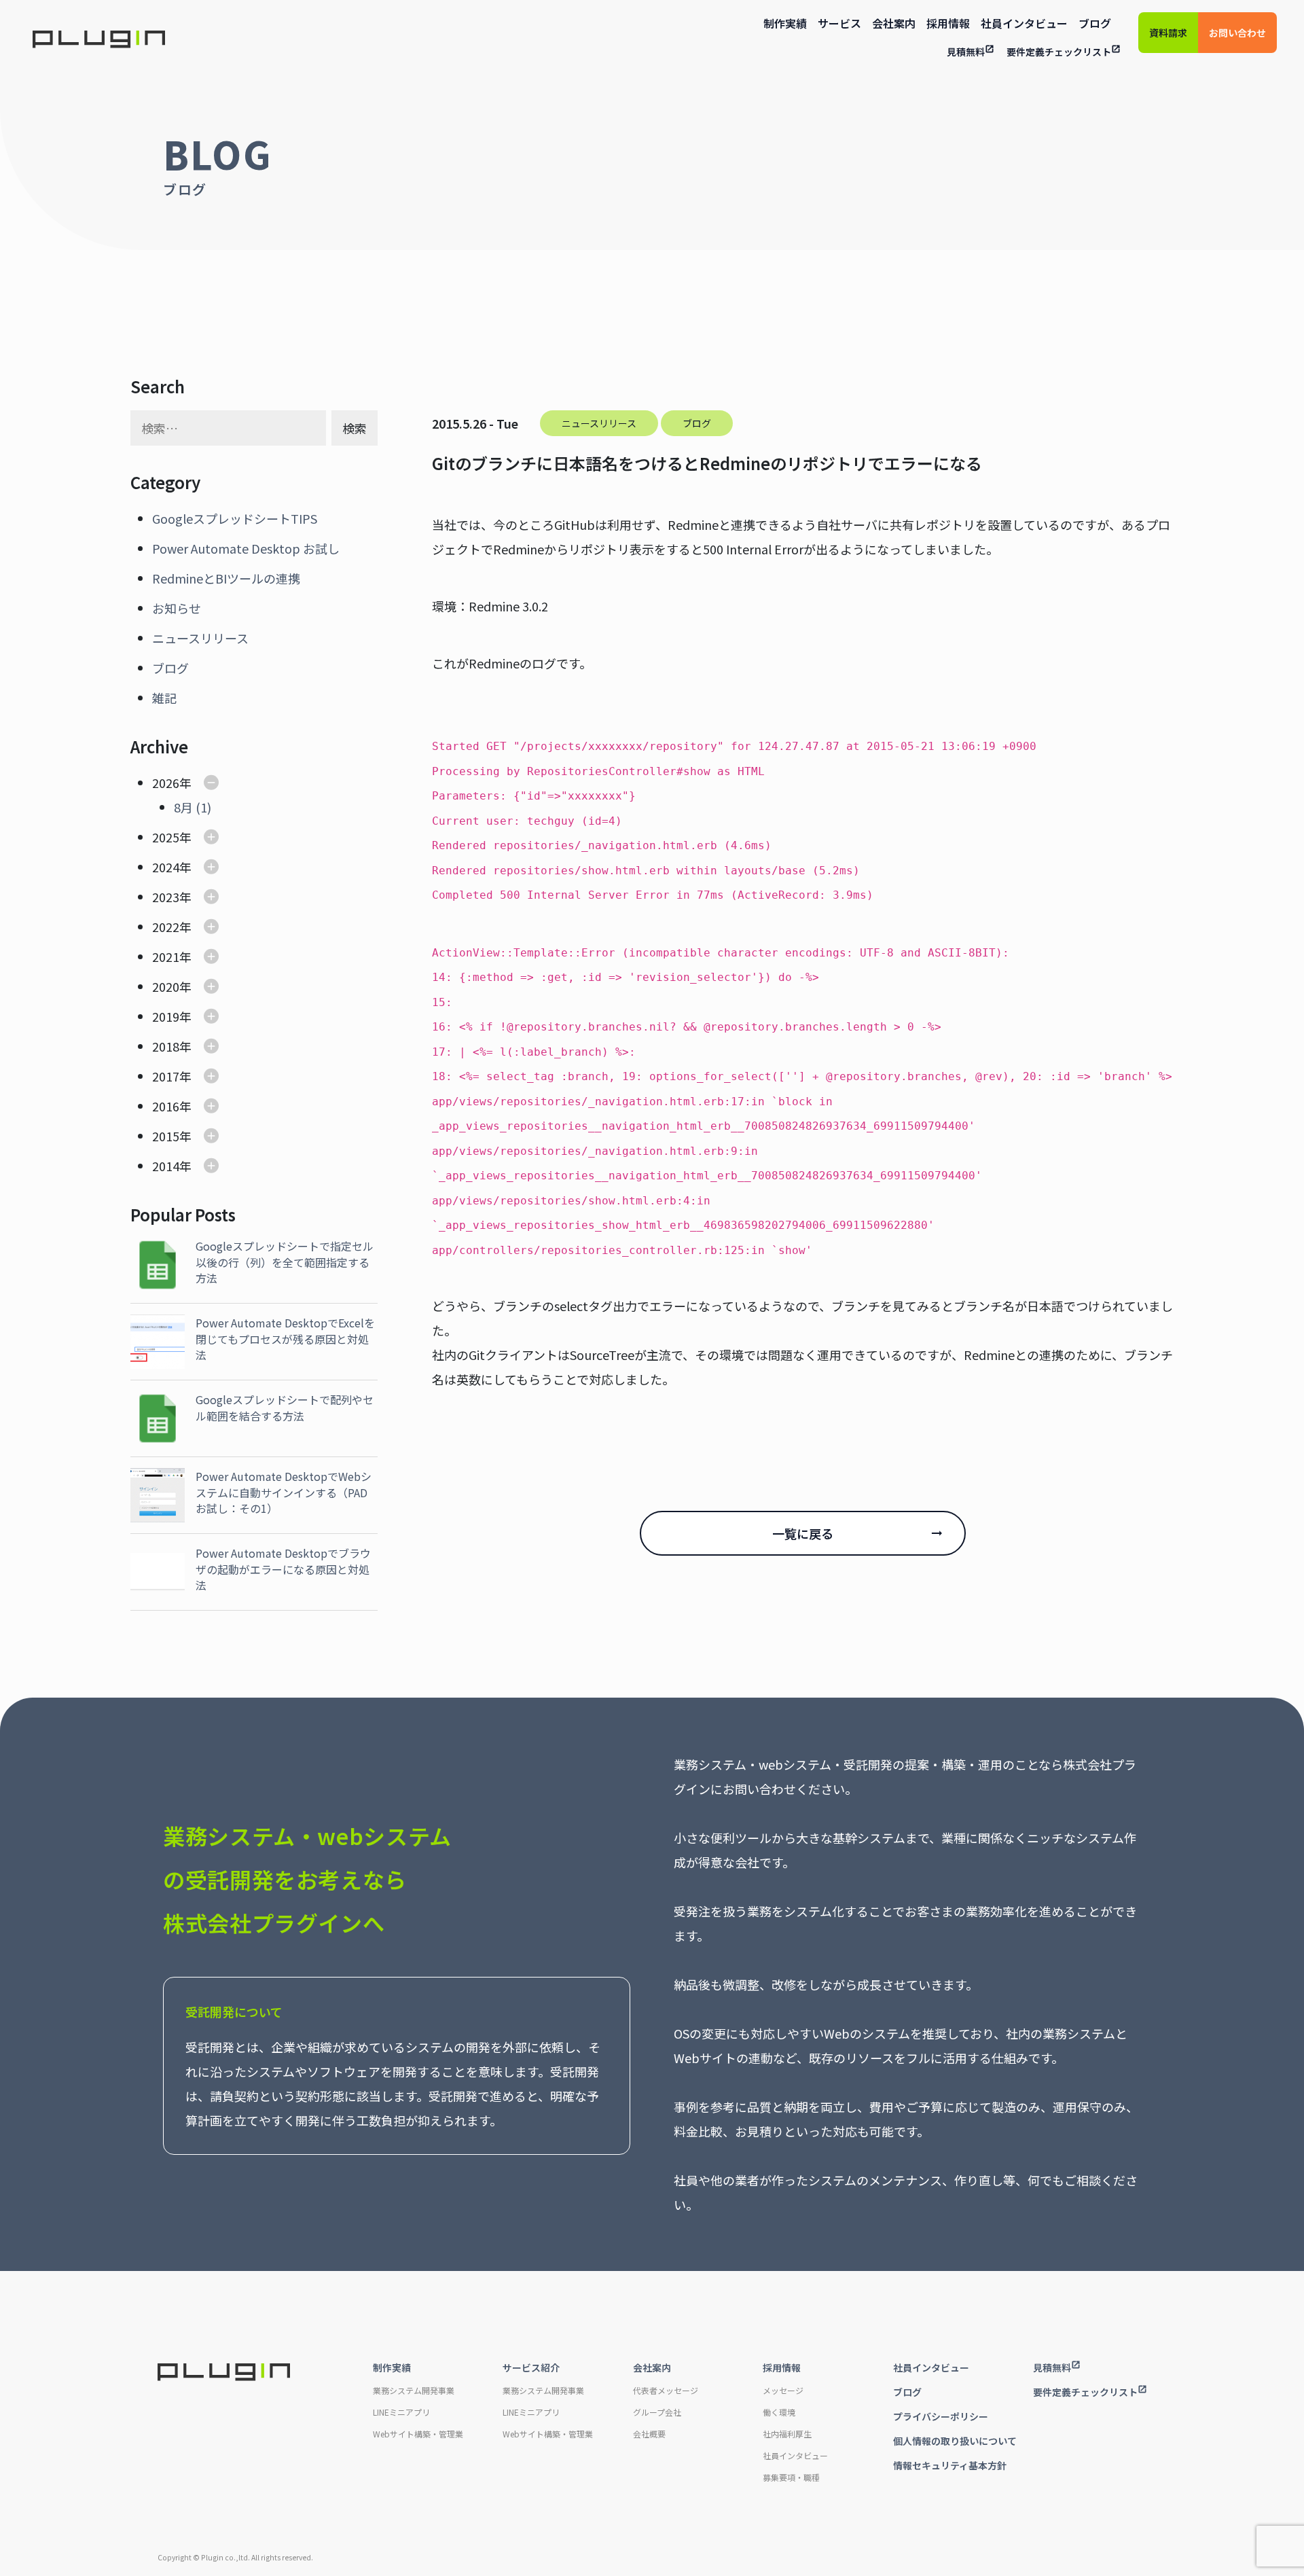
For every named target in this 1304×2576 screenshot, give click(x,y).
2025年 (172, 837)
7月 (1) (193, 891)
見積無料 (966, 52)
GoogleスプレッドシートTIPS (235, 518)
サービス (839, 23)
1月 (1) (193, 1046)
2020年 (172, 986)
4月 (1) (193, 927)
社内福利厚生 (787, 2434)
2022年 (172, 927)
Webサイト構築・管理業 (418, 2434)
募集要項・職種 (791, 2477)
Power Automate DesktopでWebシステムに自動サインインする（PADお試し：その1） (284, 1492)
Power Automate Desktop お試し (246, 548)
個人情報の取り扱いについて (955, 2441)
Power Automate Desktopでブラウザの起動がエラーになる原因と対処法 (283, 1569)
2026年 (172, 783)
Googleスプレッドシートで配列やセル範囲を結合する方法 (285, 1407)
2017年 (172, 1076)
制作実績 (785, 23)
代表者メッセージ (666, 2390)
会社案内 (894, 23)
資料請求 (1168, 33)
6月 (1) (193, 867)
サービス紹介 (531, 2367)
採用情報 (948, 23)
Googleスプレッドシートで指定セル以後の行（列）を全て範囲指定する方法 (285, 1262)
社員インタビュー (1024, 23)
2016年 (172, 1106)
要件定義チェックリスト (1059, 52)
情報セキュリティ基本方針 (950, 2465)
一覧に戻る (803, 1533)
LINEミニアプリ (401, 2412)
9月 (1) (193, 956)
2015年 (172, 1136)
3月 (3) (193, 986)
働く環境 (779, 2412)
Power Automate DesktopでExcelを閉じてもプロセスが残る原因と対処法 (285, 1339)
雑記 (164, 698)
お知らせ (177, 608)
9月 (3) (193, 1196)
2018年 (172, 1046)
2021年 (172, 956)
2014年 (172, 1166)
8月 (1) (193, 807)
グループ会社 (657, 2412)
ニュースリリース (200, 638)
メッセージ (783, 2390)
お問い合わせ (1237, 33)
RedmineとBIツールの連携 (226, 578)
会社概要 (649, 2434)
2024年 (172, 867)
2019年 (172, 1016)
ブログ (1095, 23)
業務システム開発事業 (414, 2390)
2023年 (172, 897)
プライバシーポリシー (941, 2416)
